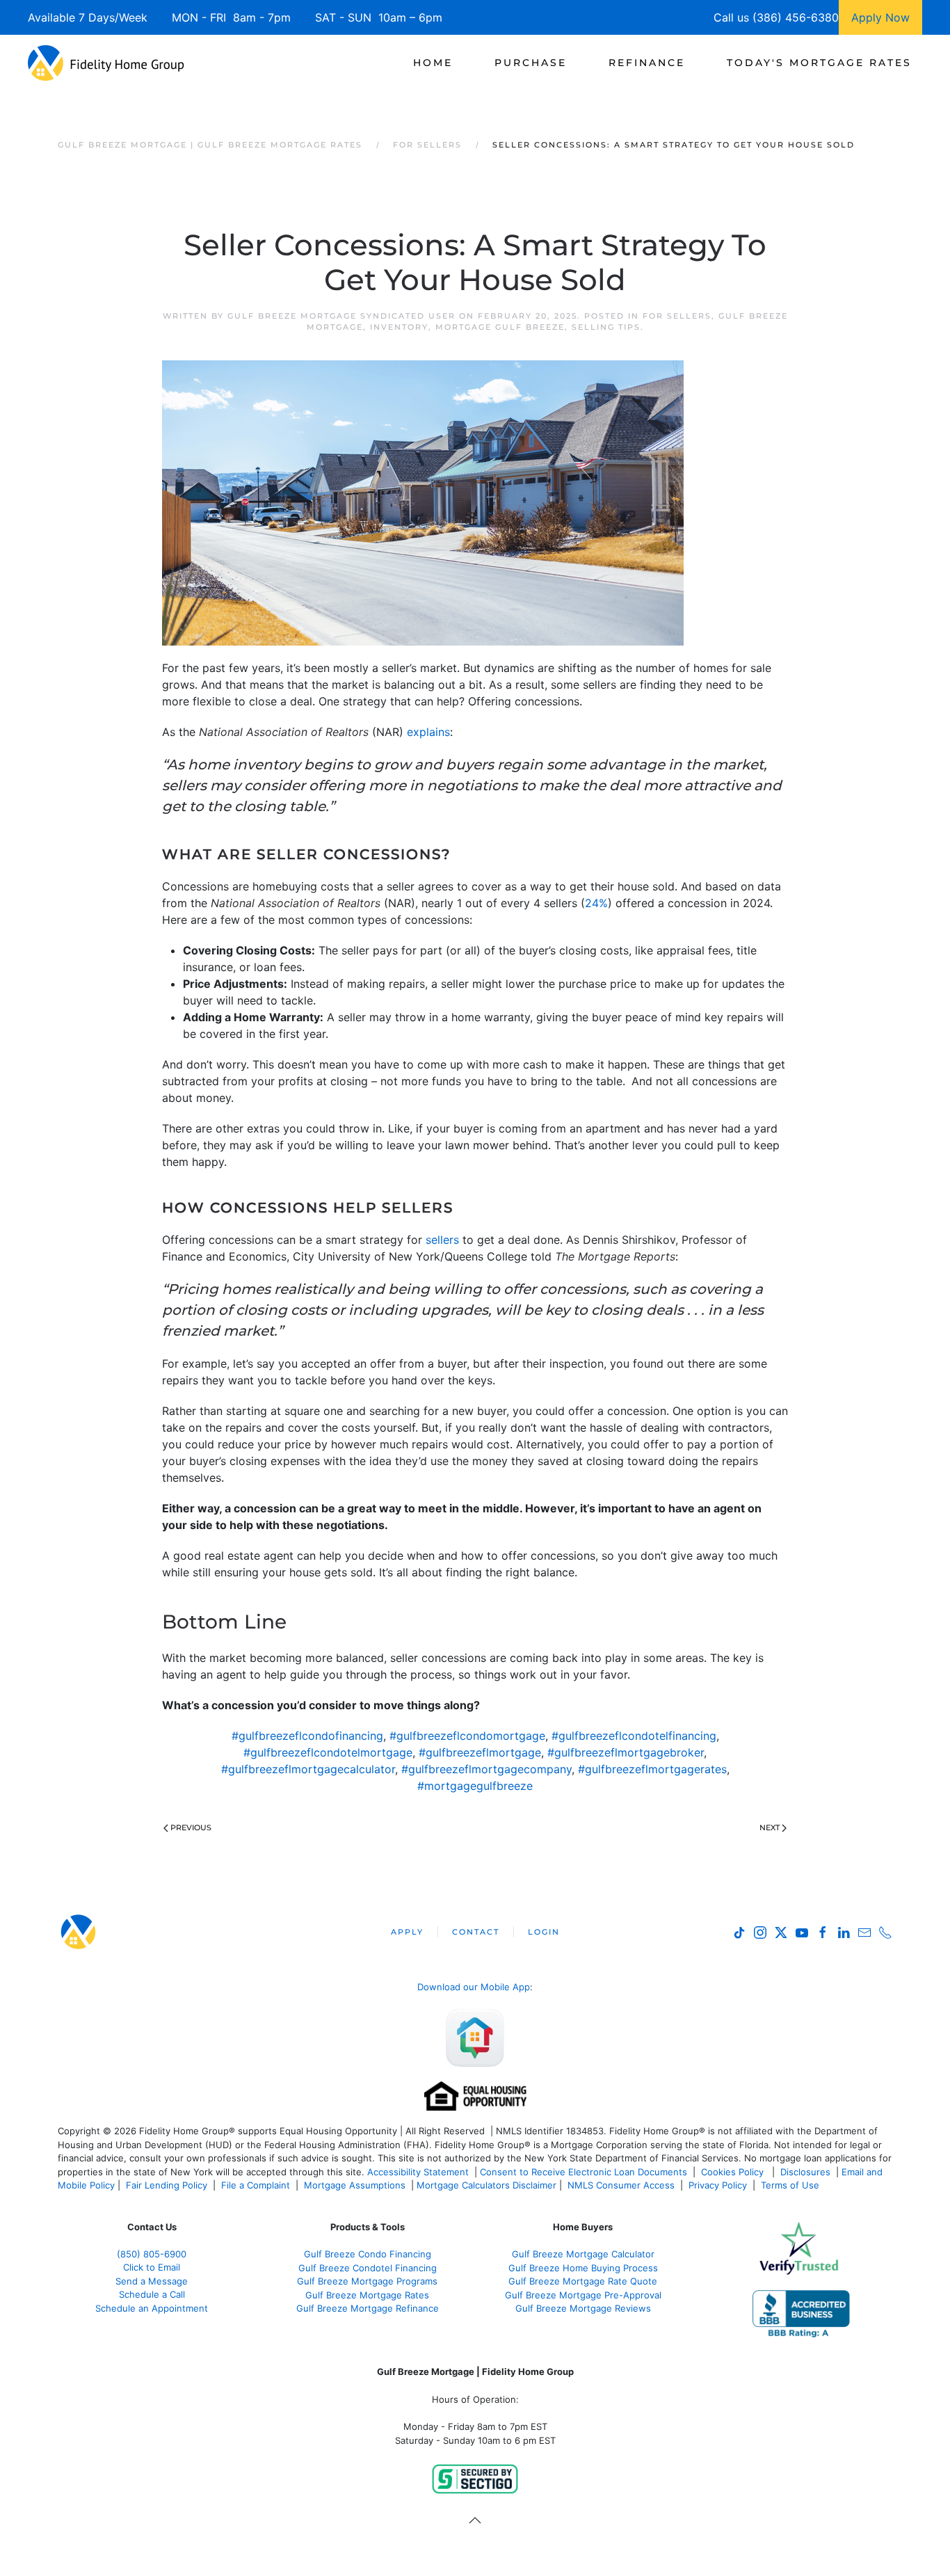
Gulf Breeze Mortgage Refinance (368, 2308)
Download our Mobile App (474, 1987)
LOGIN (544, 1932)
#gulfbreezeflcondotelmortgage (328, 1752)
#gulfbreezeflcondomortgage (467, 1736)
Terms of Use (791, 2185)
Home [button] (433, 63)
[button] (475, 2520)
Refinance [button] (647, 63)
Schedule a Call (152, 2294)
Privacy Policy (718, 2185)
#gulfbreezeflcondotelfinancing (634, 1736)
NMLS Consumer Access (621, 2185)
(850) (152, 2254)
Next (770, 1827)
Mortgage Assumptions (355, 2185)
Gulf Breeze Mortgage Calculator (583, 2254)
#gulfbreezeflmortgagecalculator (308, 1769)
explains (428, 732)
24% (596, 903)
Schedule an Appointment (152, 2308)
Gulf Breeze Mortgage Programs (367, 2281)
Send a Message (152, 2281)
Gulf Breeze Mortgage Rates (367, 2295)
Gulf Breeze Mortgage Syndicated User (341, 316)
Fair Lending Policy (167, 2185)
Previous (191, 1827)
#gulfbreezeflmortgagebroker (626, 1752)
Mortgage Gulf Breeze (500, 327)
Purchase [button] (531, 63)
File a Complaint (257, 2185)
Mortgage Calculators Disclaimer (486, 2185)
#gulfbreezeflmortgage (480, 1752)
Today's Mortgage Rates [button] (819, 63)
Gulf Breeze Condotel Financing (368, 2268)
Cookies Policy (734, 2172)
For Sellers (677, 316)
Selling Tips (606, 327)
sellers (442, 1240)
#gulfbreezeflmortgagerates (652, 1769)
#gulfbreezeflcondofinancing (307, 1736)
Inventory (399, 327)
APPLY (407, 1932)
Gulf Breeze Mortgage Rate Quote (583, 2281)
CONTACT (476, 1932)
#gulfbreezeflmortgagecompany (486, 1769)
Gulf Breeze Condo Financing (368, 2254)
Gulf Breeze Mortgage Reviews (583, 2308)
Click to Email (152, 2267)
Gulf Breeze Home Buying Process (583, 2268)
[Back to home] (106, 63)
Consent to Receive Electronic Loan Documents (583, 2172)
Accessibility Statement (418, 2172)
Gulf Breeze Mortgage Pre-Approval (583, 2295)
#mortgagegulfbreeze (475, 1786)
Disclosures (805, 2172)
